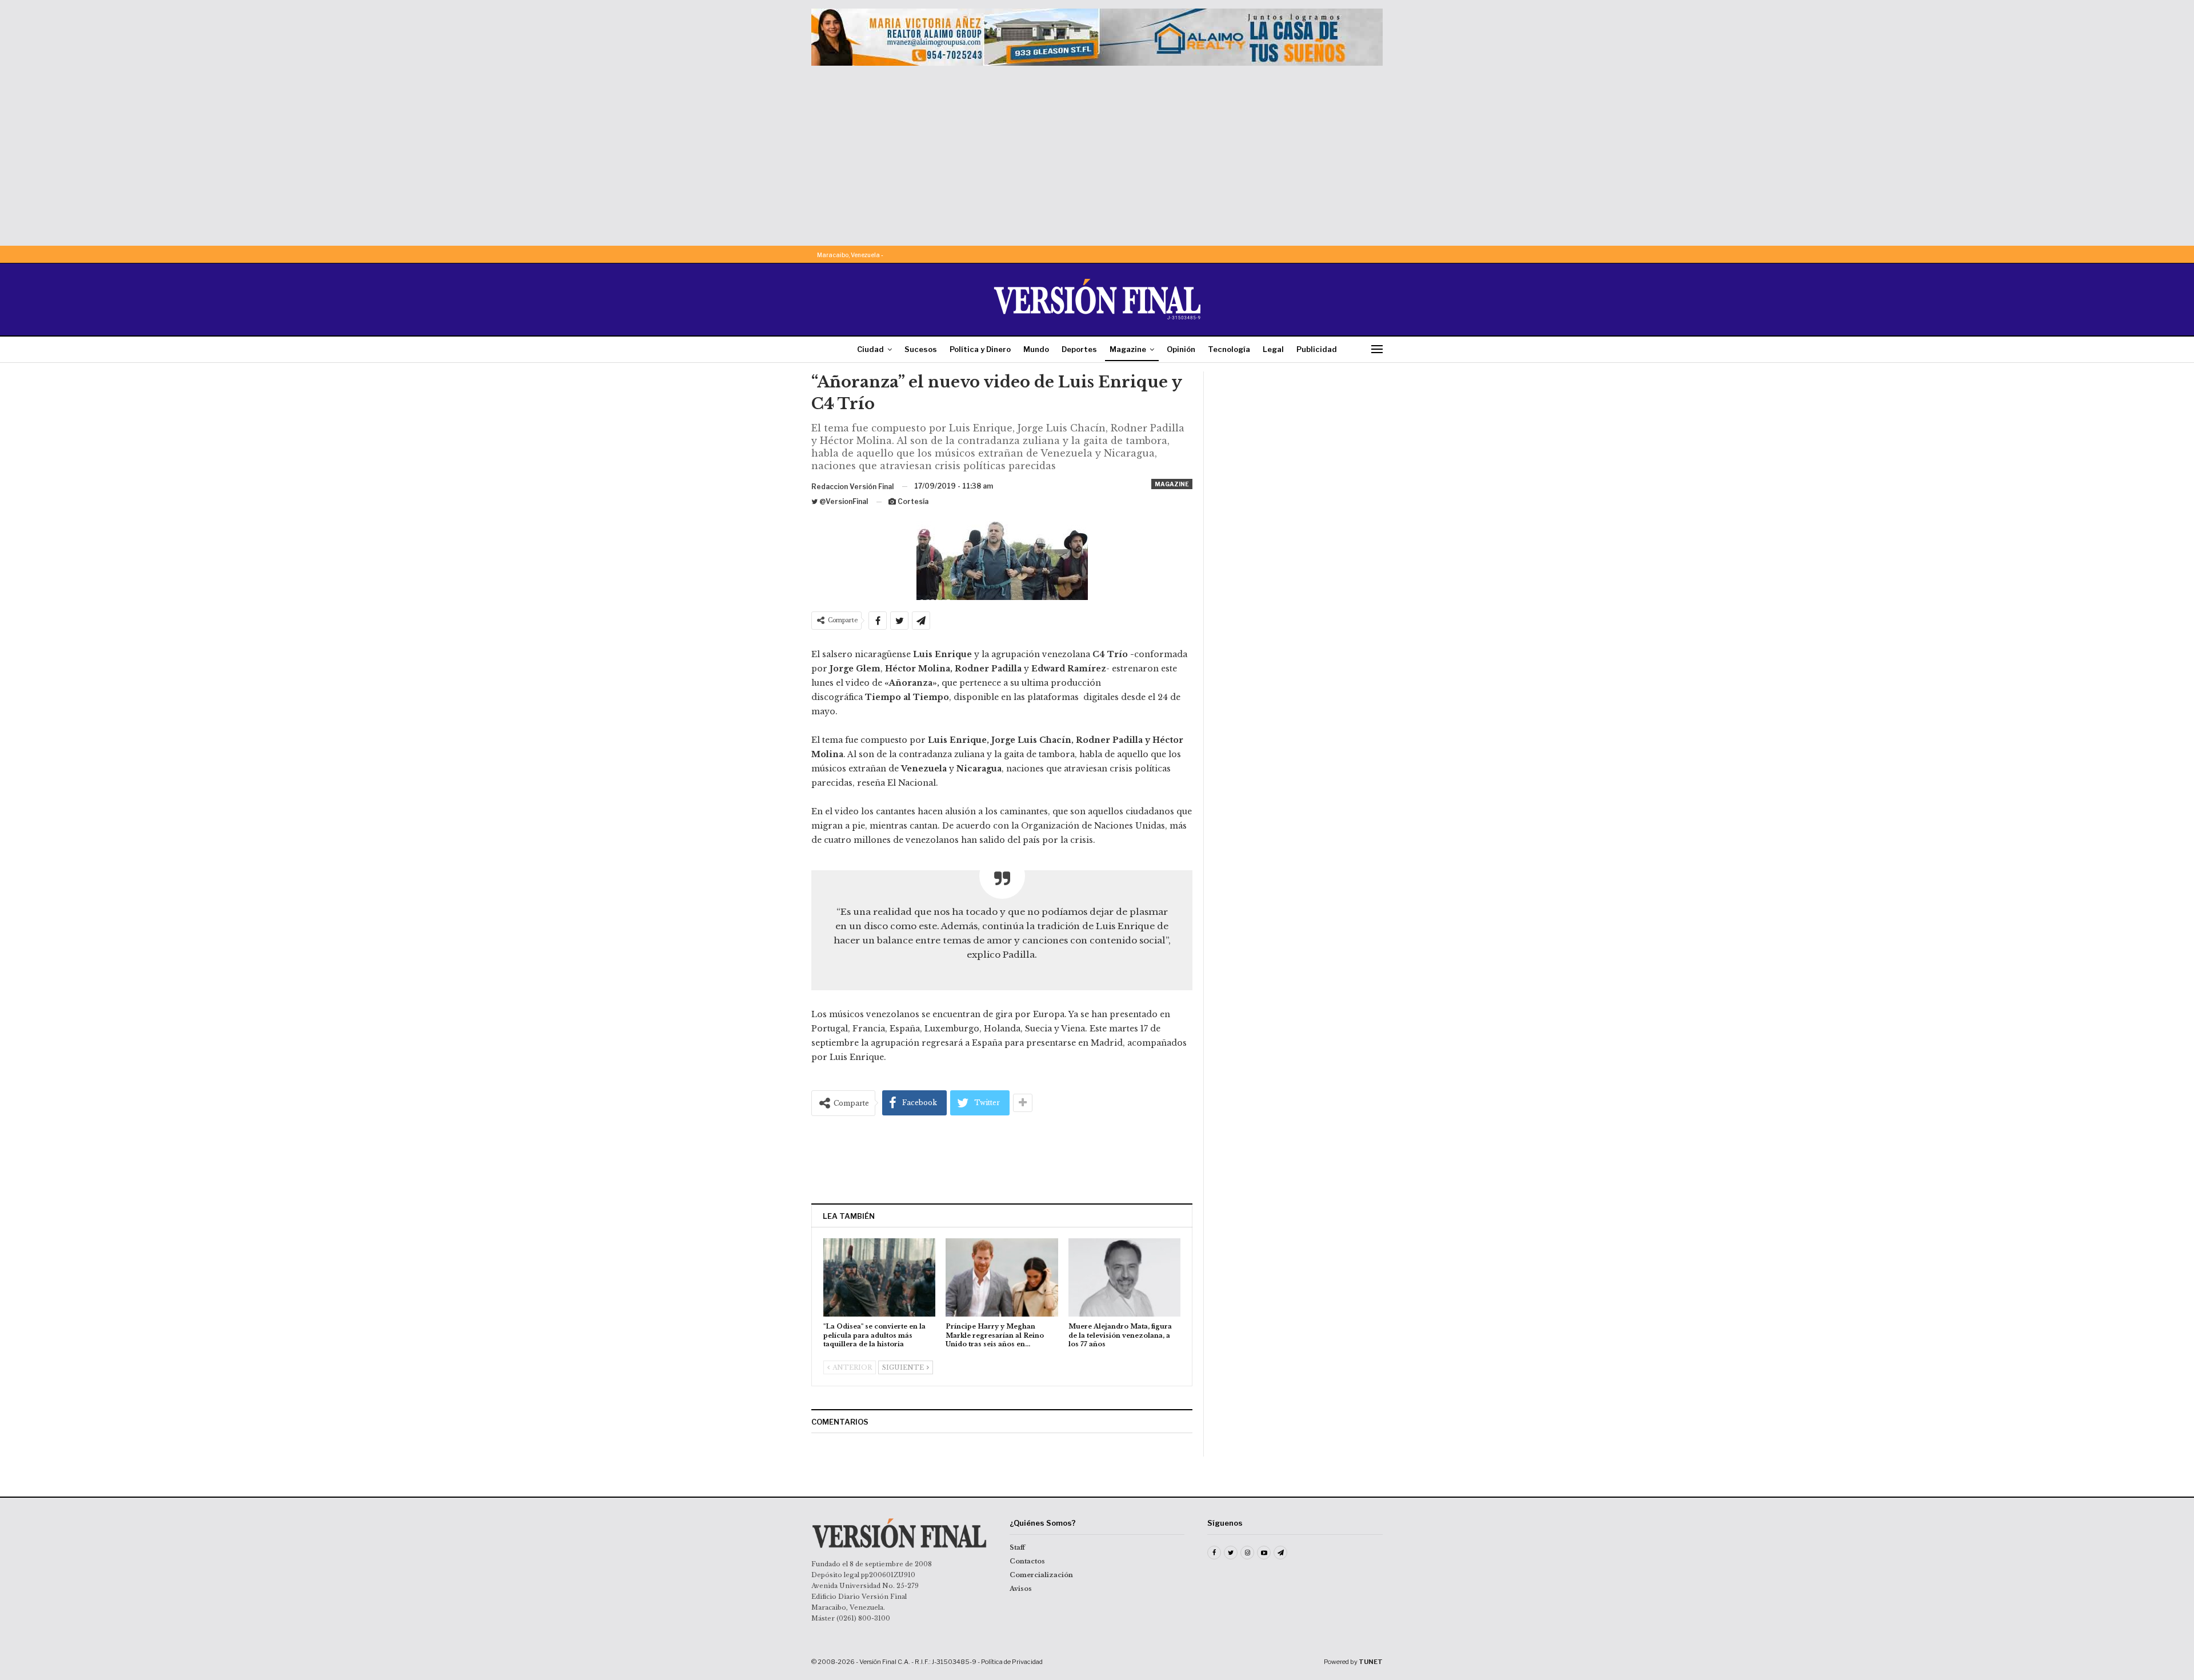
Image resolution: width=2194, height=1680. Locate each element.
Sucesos (921, 349)
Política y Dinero (980, 349)
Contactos (1027, 1561)
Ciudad (870, 349)
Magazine (1128, 349)
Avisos (1021, 1589)
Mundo (1036, 349)
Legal (1273, 349)
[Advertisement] (1097, 151)
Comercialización (1041, 1575)
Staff (1017, 1547)
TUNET (1371, 1662)
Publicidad (1317, 349)
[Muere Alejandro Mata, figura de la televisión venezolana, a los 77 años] (1124, 1277)
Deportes (1079, 349)
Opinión (1181, 349)
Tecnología (1229, 349)
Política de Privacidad (1012, 1662)
